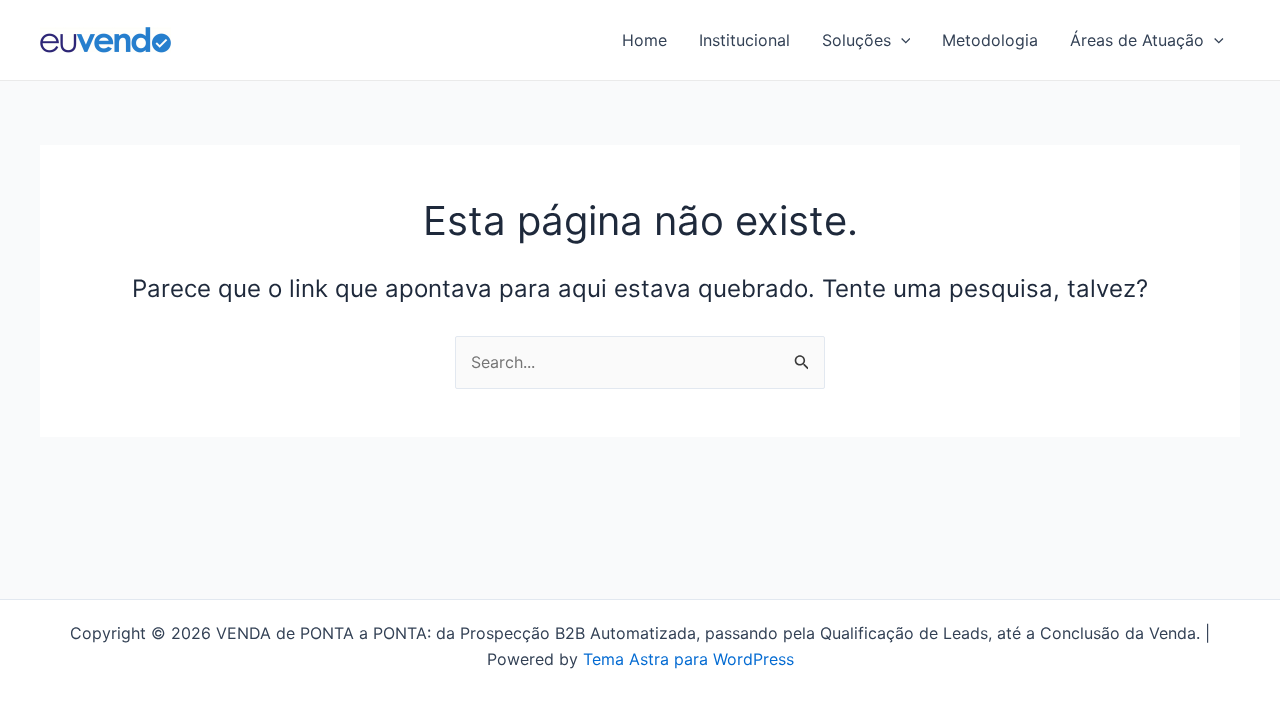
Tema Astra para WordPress (688, 659)
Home (644, 40)
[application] (901, 40)
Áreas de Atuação (1137, 40)
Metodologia (990, 40)
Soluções (856, 40)
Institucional (744, 40)
